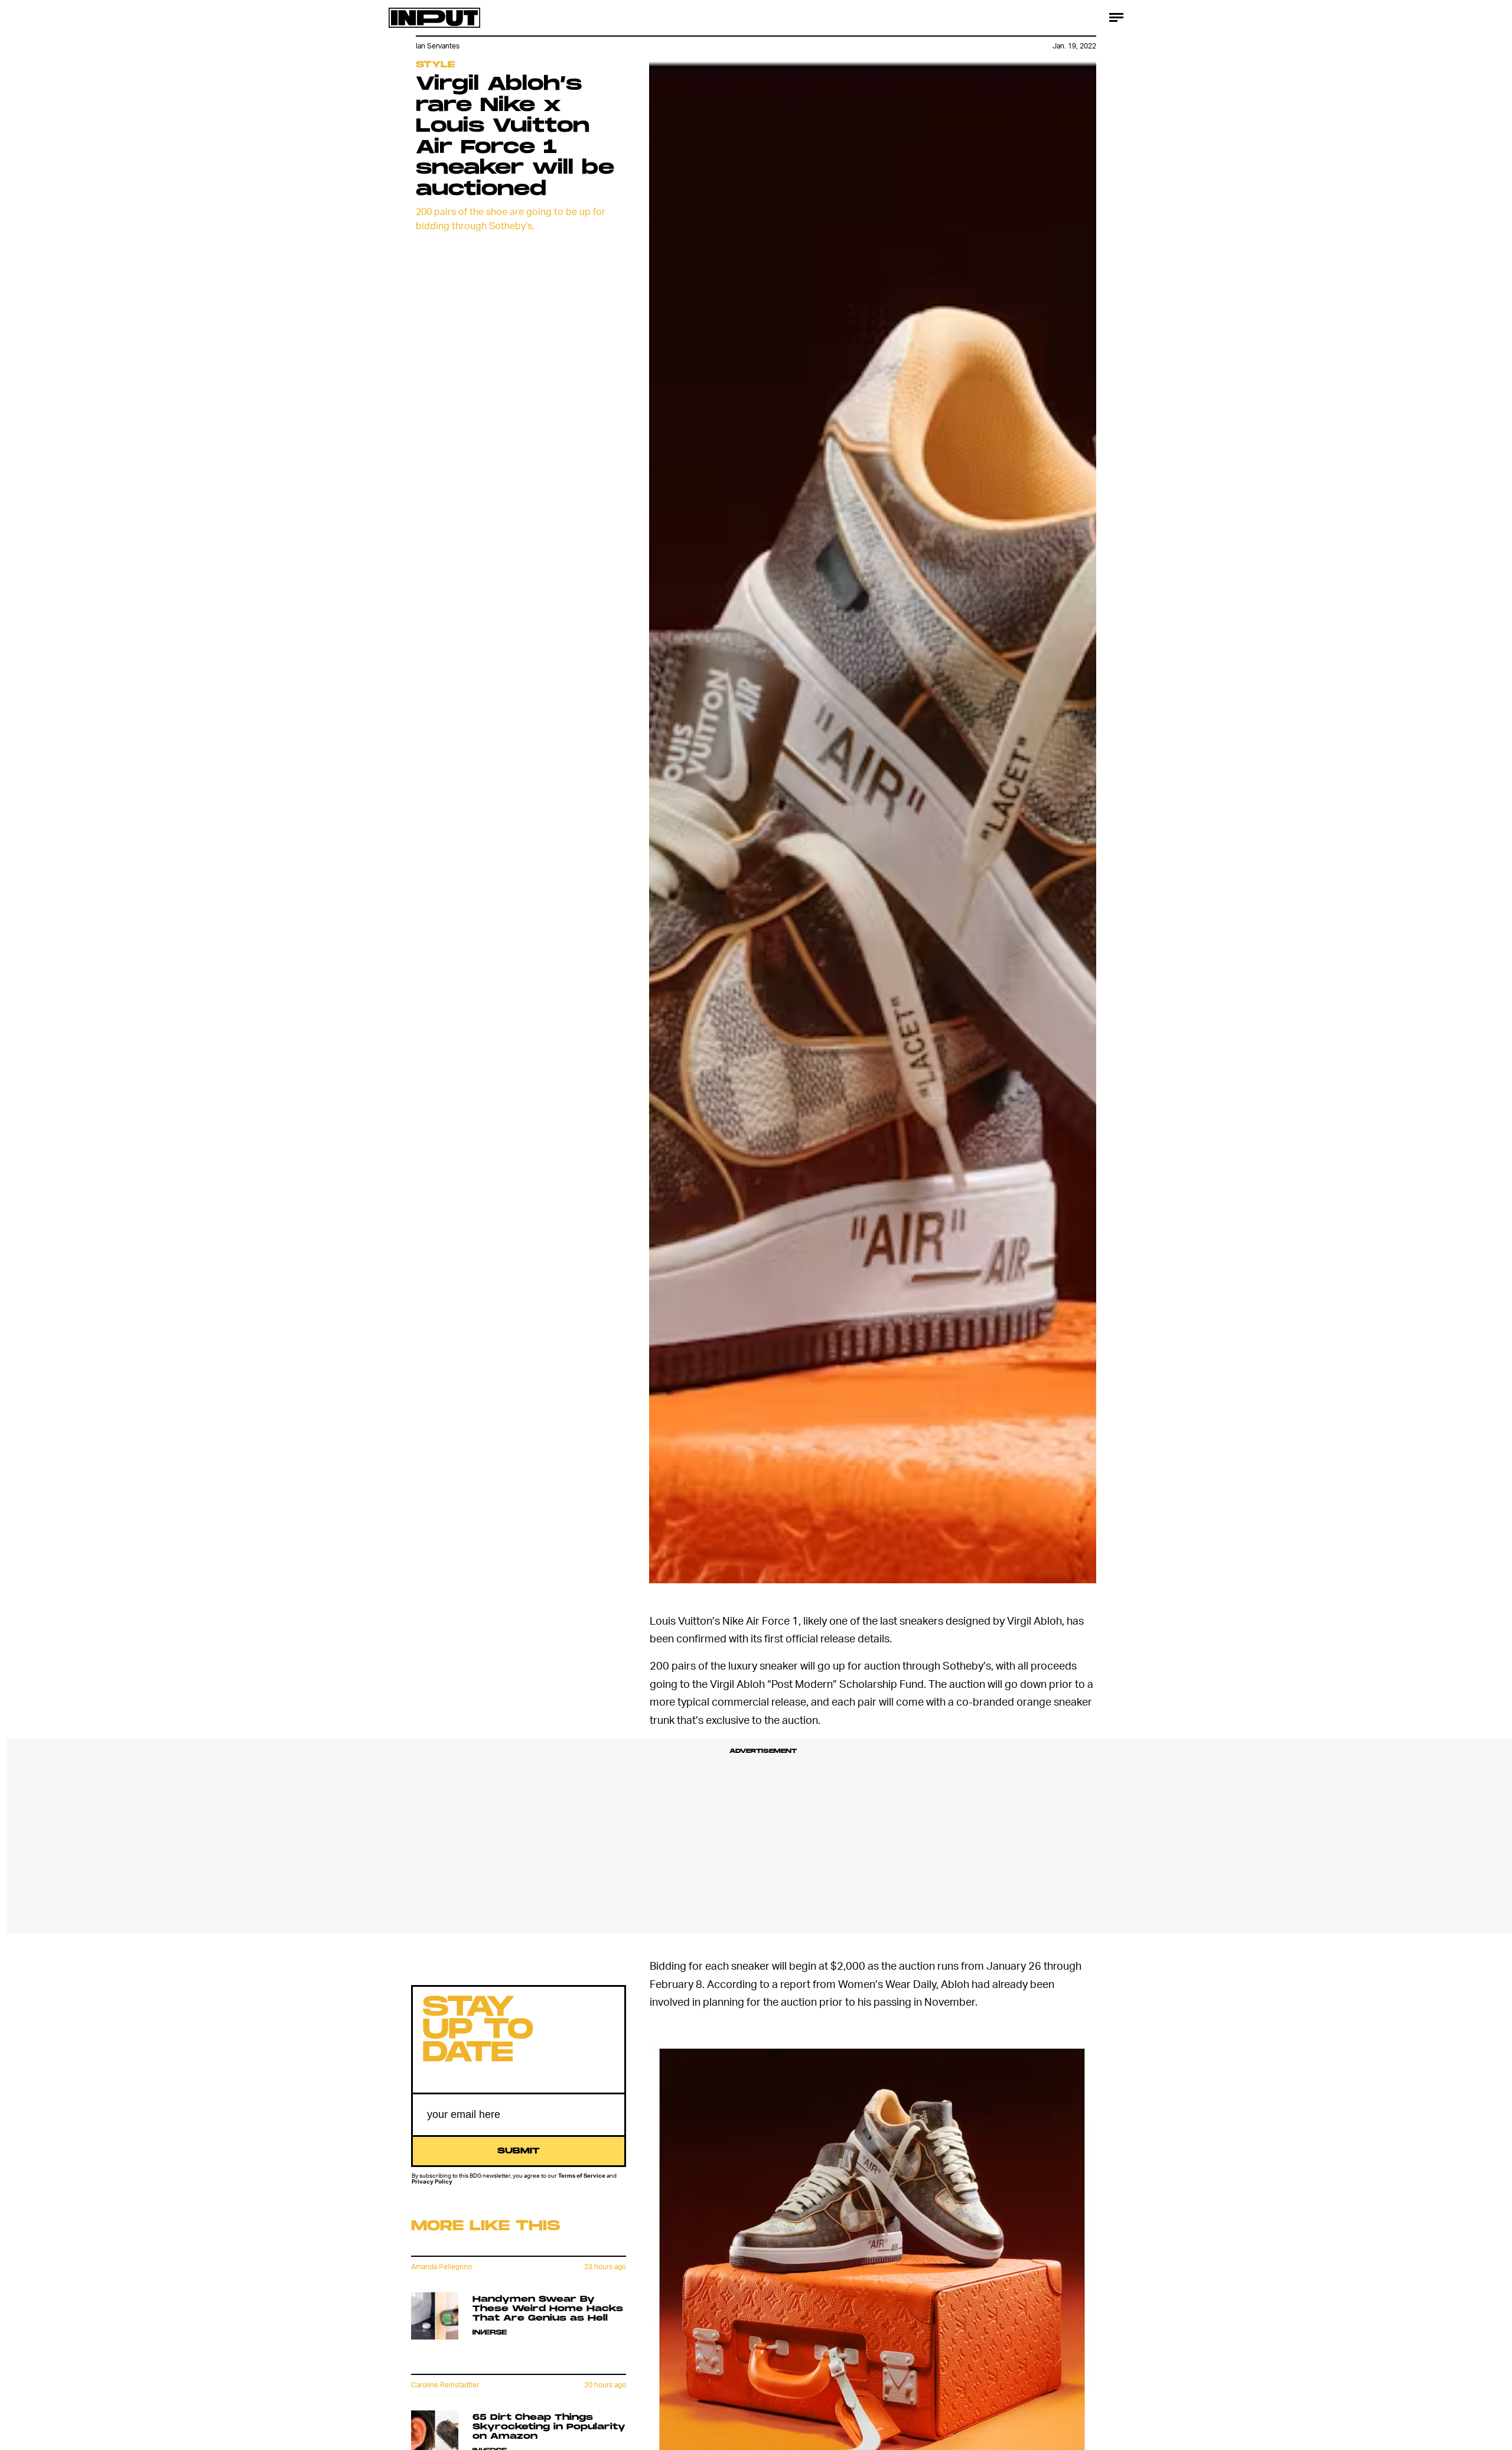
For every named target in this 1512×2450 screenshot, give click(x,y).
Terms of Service (582, 2175)
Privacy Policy (432, 2182)
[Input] (434, 18)
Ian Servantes (438, 46)
